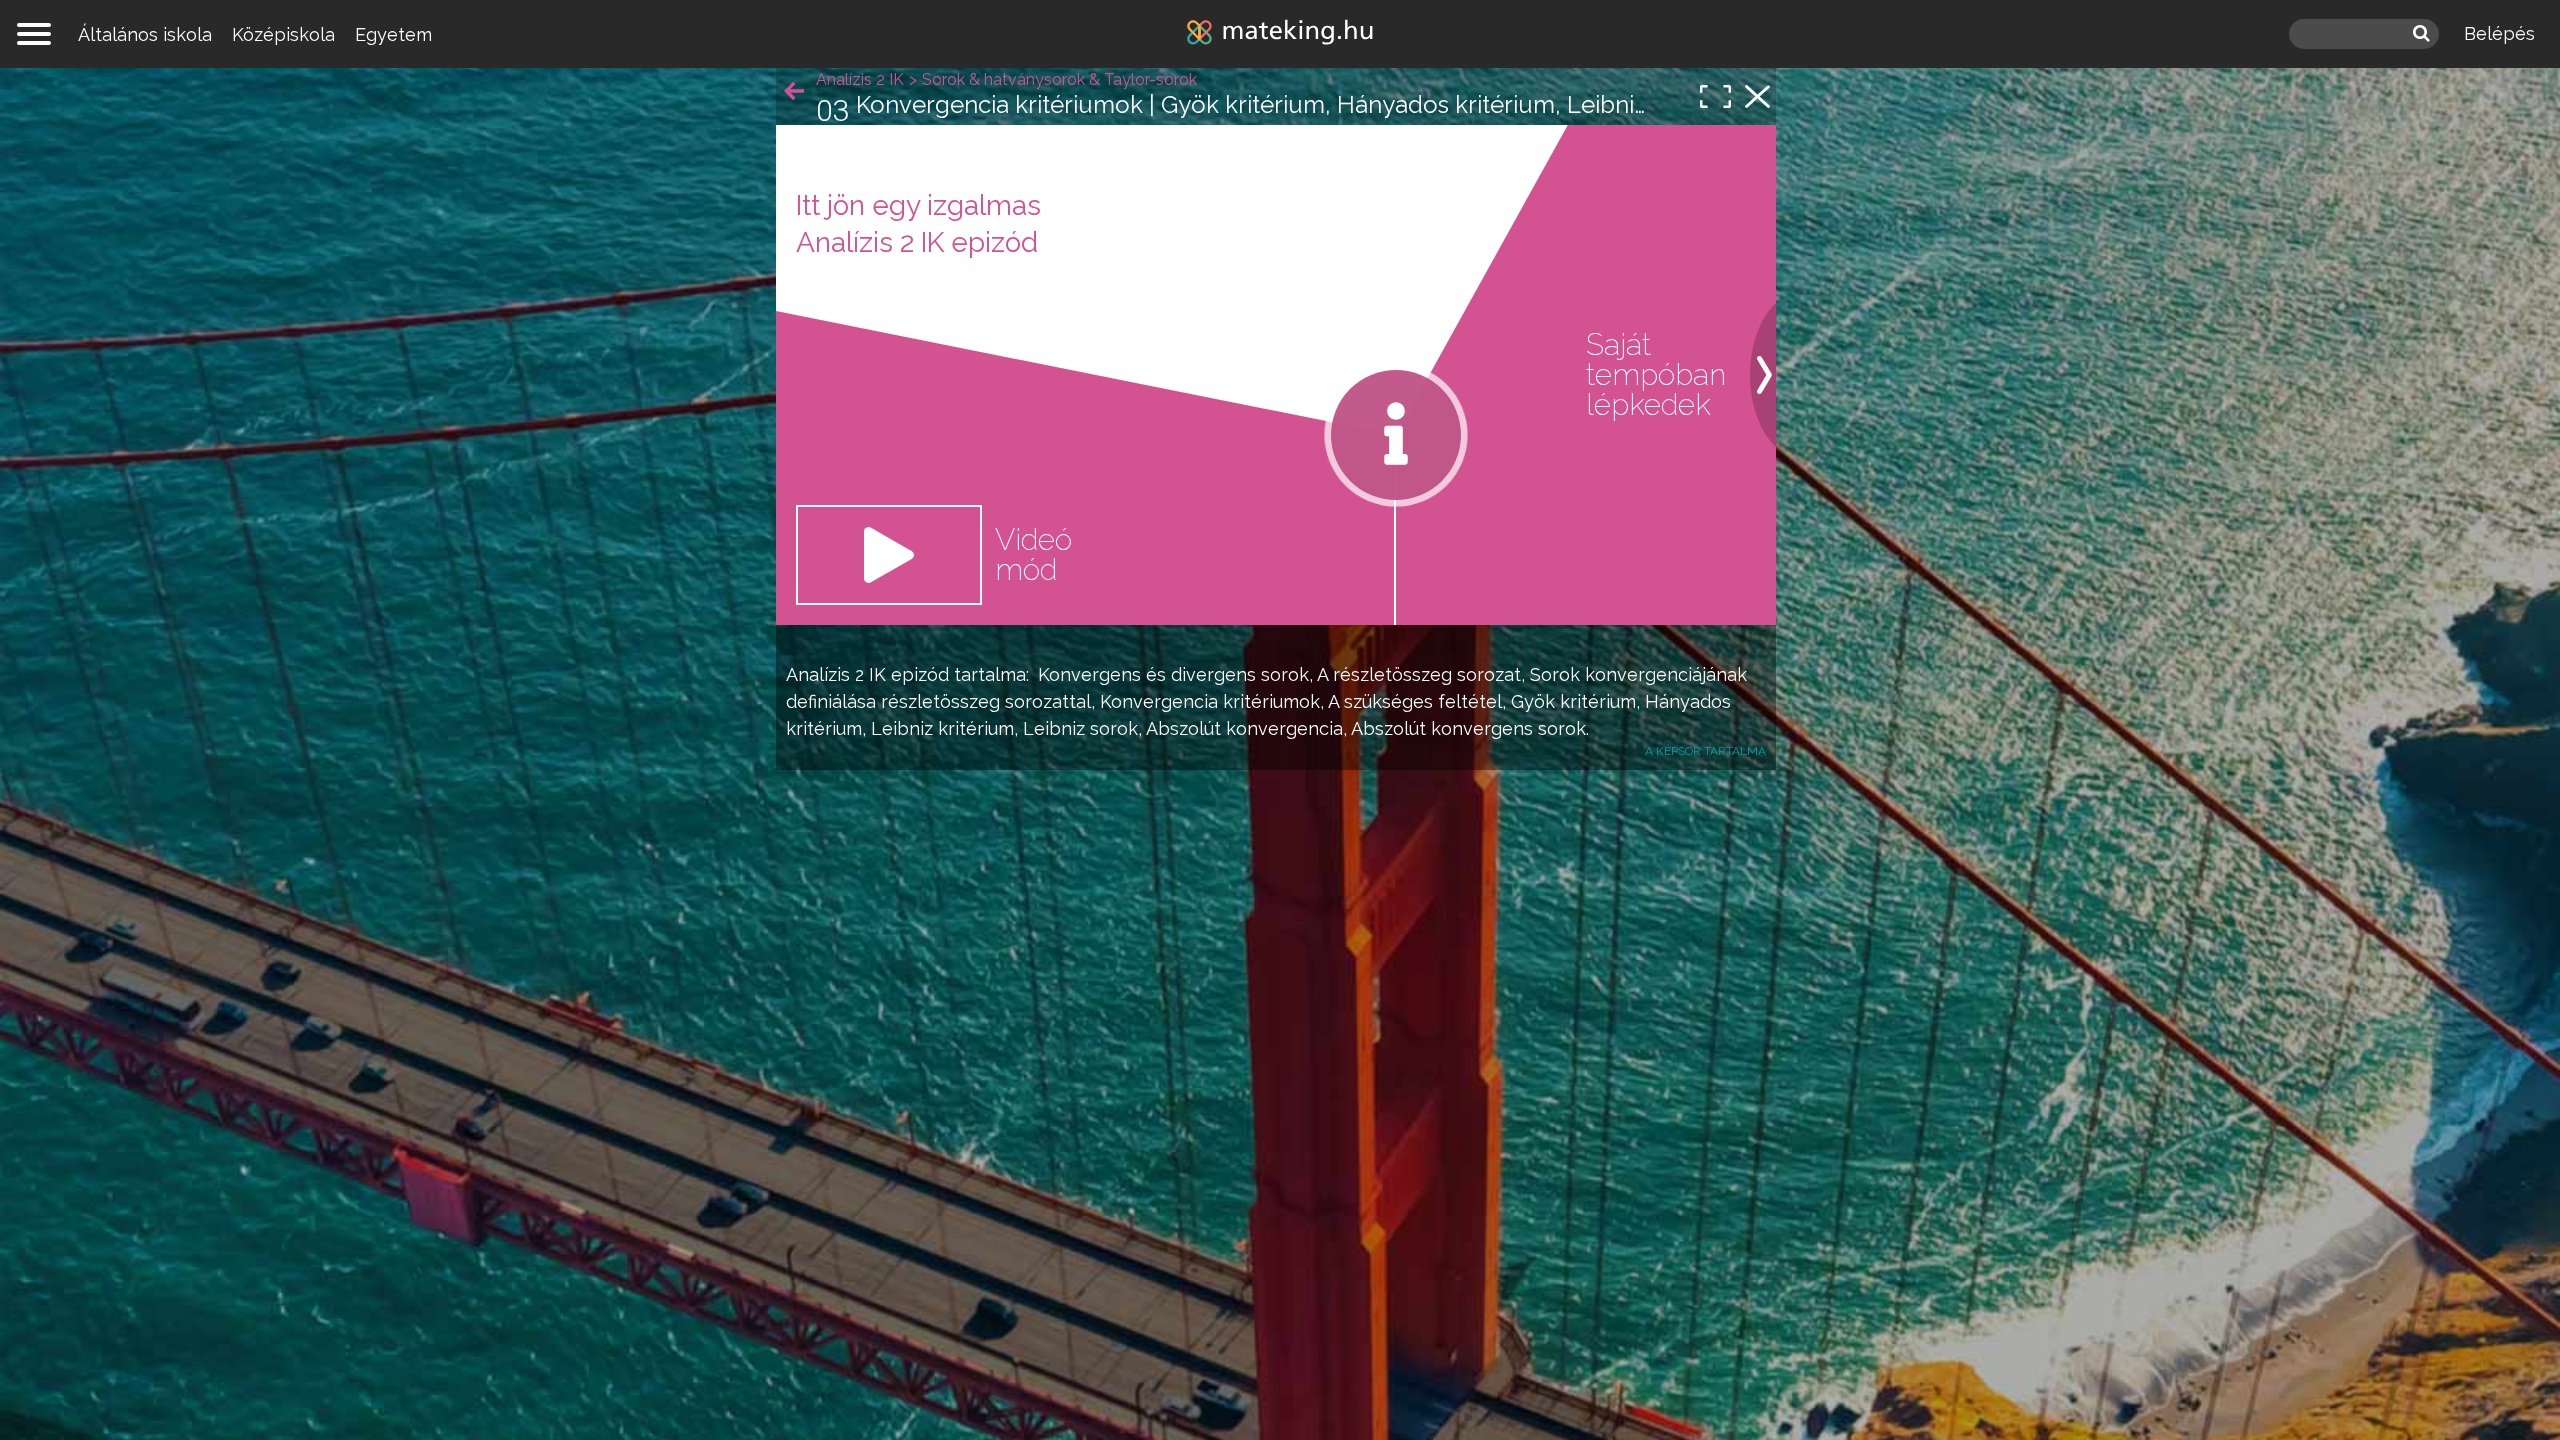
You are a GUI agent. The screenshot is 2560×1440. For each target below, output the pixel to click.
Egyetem (393, 34)
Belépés (2499, 33)
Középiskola (283, 34)
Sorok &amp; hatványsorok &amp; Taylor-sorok (1757, 96)
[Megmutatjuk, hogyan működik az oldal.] (1396, 435)
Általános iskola (145, 34)
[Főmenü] (34, 34)
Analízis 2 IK (836, 674)
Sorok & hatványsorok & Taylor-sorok (1059, 79)
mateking (1280, 34)
